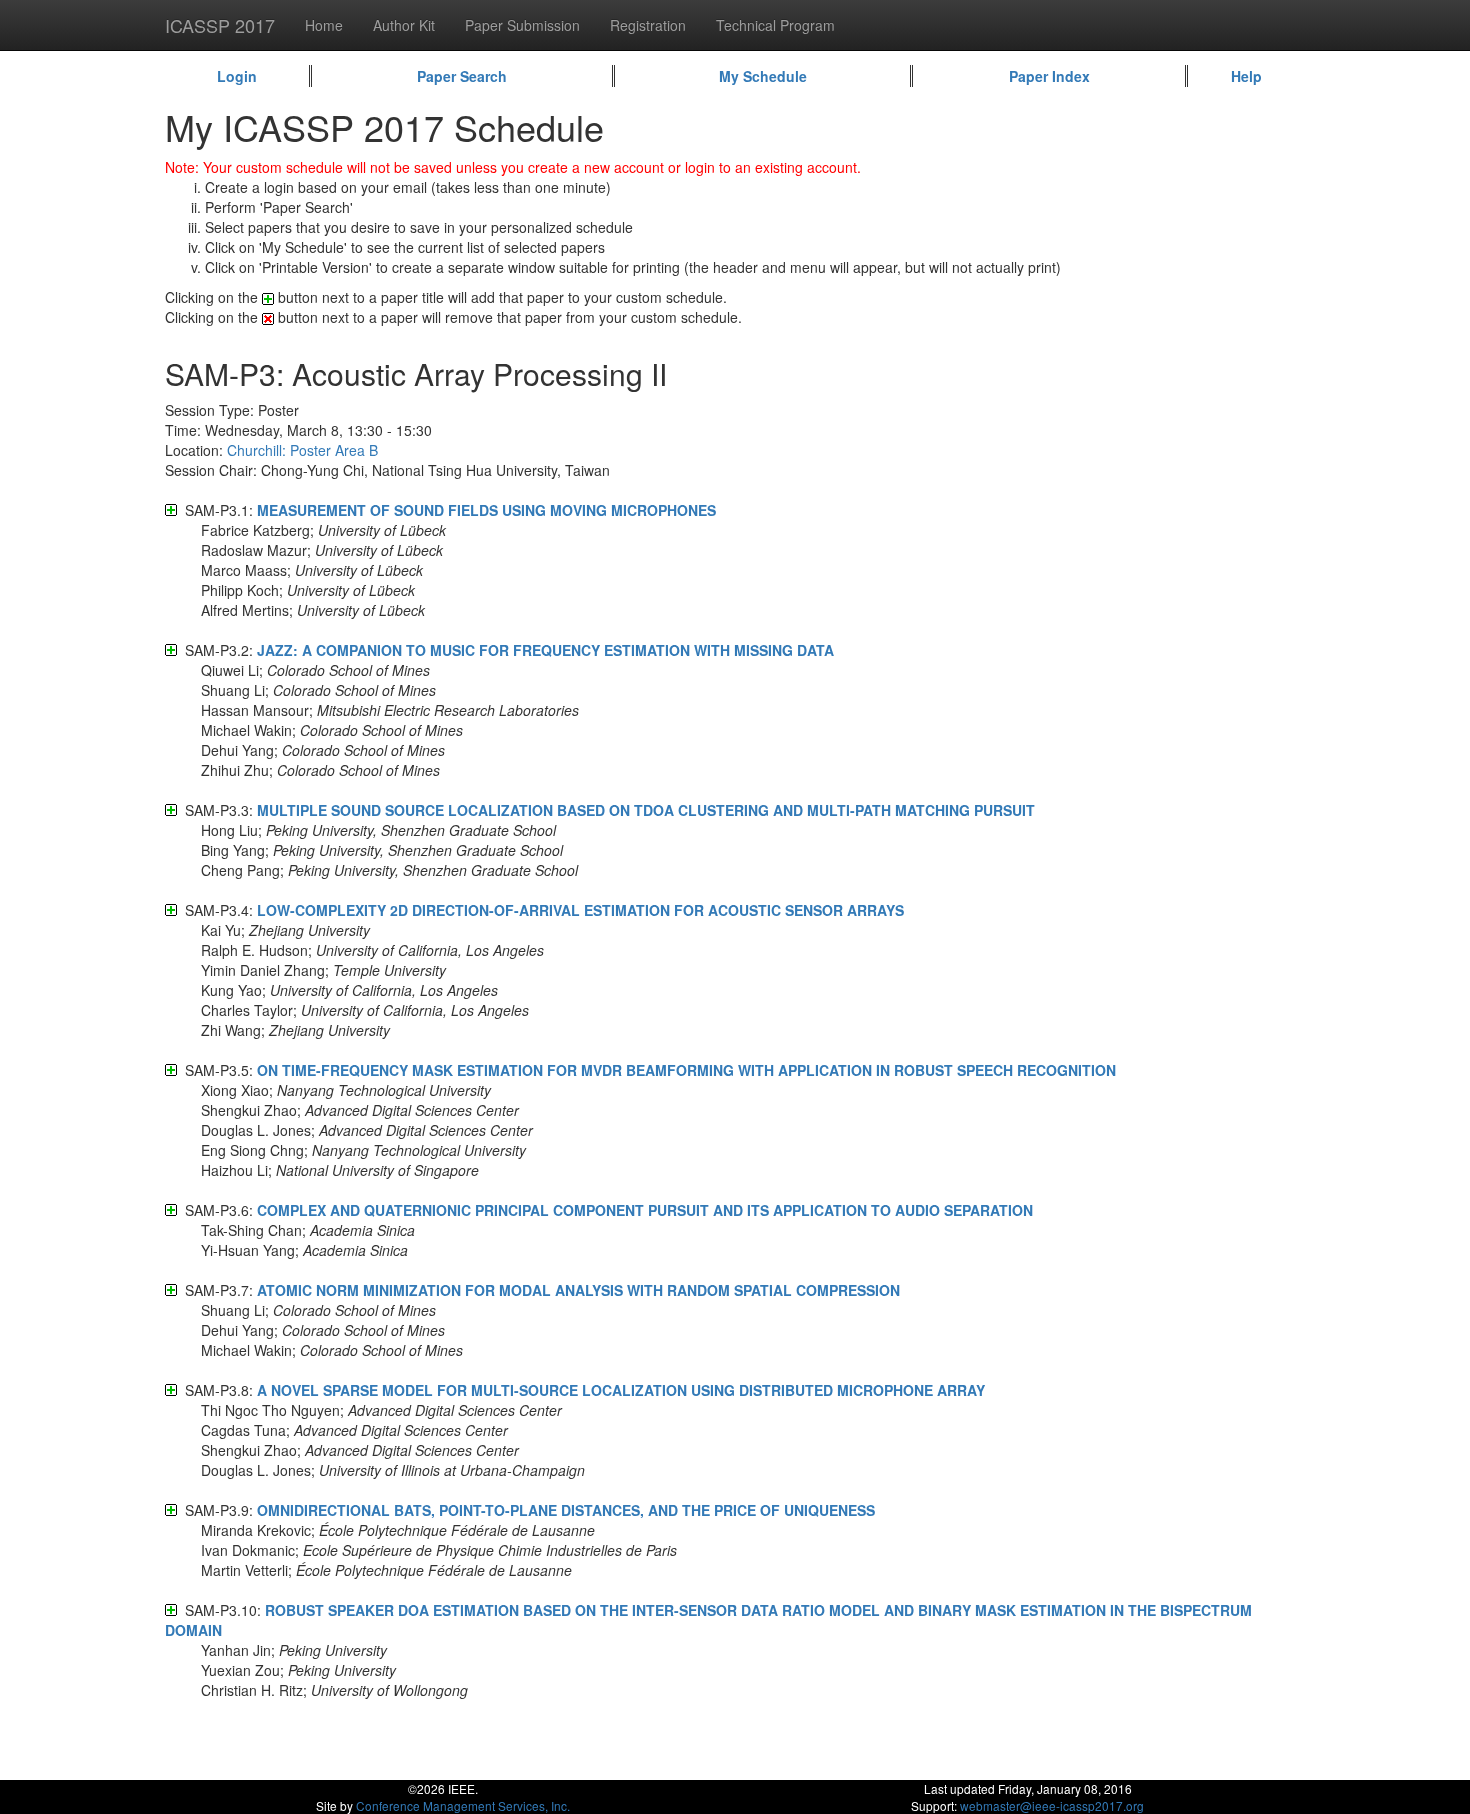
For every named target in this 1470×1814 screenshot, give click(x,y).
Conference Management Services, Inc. (463, 1805)
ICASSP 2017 (220, 25)
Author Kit (404, 25)
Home (324, 25)
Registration (648, 25)
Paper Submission (522, 25)
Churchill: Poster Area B (302, 450)
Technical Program (775, 25)
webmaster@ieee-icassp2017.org (1052, 1805)
